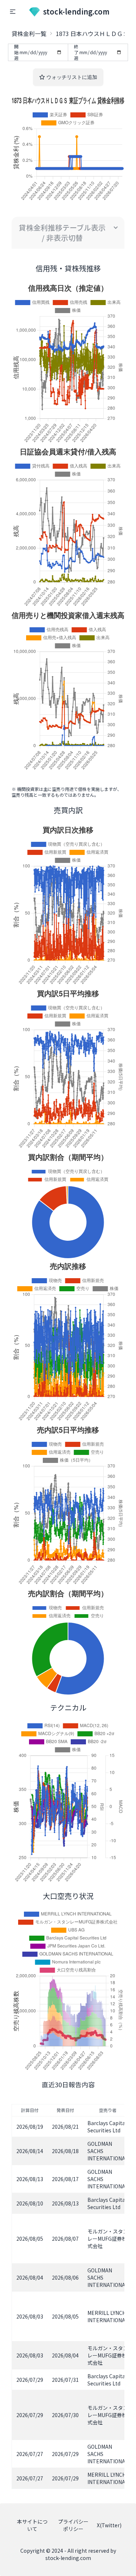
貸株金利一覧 (29, 33)
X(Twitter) (109, 2525)
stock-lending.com (76, 11)
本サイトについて (32, 2525)
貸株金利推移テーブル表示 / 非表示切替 (62, 233)
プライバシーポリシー (73, 2525)
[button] (13, 12)
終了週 (76, 52)
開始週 (16, 52)
